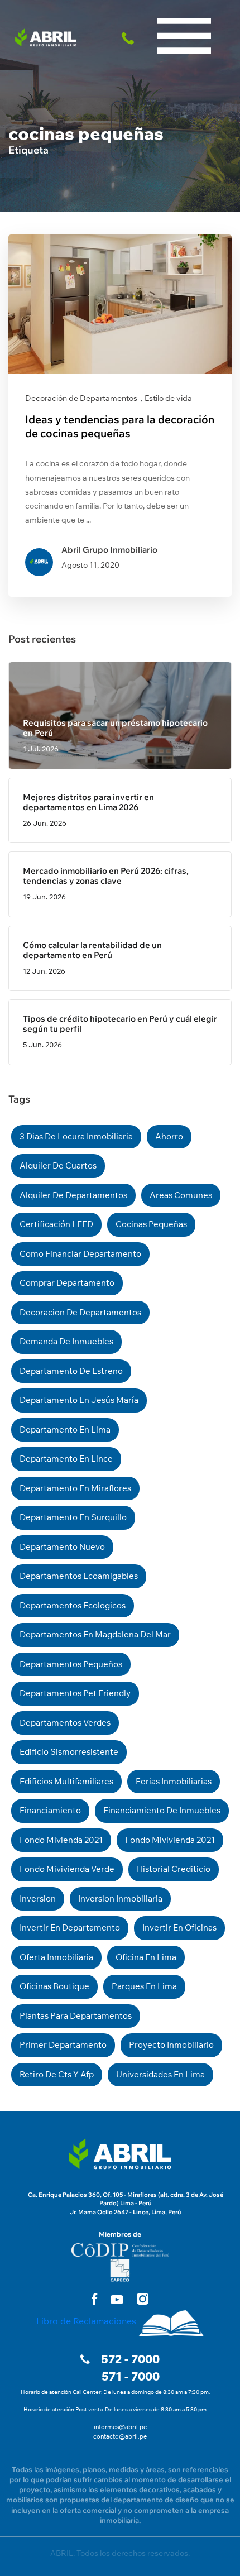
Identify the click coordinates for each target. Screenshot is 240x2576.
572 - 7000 (130, 2359)
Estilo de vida (168, 398)
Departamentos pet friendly (75, 1693)
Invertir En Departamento (70, 1928)
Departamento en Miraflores (75, 1488)
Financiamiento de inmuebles (162, 1810)
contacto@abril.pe (120, 2436)
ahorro (169, 1136)
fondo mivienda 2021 (61, 1840)
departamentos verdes (65, 1723)
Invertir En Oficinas (179, 1928)
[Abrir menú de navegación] (184, 11)
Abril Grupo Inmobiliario (109, 550)
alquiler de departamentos (73, 1195)
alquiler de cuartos (58, 1165)
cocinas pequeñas (151, 1224)
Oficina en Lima (146, 1957)
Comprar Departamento (67, 1283)
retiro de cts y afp (57, 2074)
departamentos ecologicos (73, 1605)
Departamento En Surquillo (73, 1517)
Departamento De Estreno (71, 1371)
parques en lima (144, 1986)
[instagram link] (143, 2299)
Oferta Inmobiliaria (56, 1957)
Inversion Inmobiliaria (120, 1899)
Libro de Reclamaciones (86, 2321)
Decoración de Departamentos (81, 398)
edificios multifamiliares (66, 1781)
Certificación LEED (56, 1224)
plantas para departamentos (76, 2016)
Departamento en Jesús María (79, 1400)
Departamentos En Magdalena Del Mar (95, 1634)
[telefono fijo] (130, 37)
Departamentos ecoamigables (79, 1576)
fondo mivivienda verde (67, 1869)
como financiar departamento (80, 1254)
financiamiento (50, 1810)
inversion (38, 1899)
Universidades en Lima (160, 2074)
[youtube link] (117, 2300)
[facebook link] (94, 2299)
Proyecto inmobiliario (171, 2045)
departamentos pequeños (71, 1664)
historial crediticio (174, 1869)
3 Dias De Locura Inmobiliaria (76, 1136)
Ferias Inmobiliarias (174, 1781)
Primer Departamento (63, 2045)
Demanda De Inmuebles (66, 1341)
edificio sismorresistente (69, 1752)
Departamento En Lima (65, 1430)
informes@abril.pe (120, 2427)
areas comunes (181, 1195)
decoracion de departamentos (80, 1312)
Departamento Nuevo (62, 1547)
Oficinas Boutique (54, 1986)
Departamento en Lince (66, 1459)
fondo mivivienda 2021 (170, 1840)
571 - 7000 (131, 2376)
